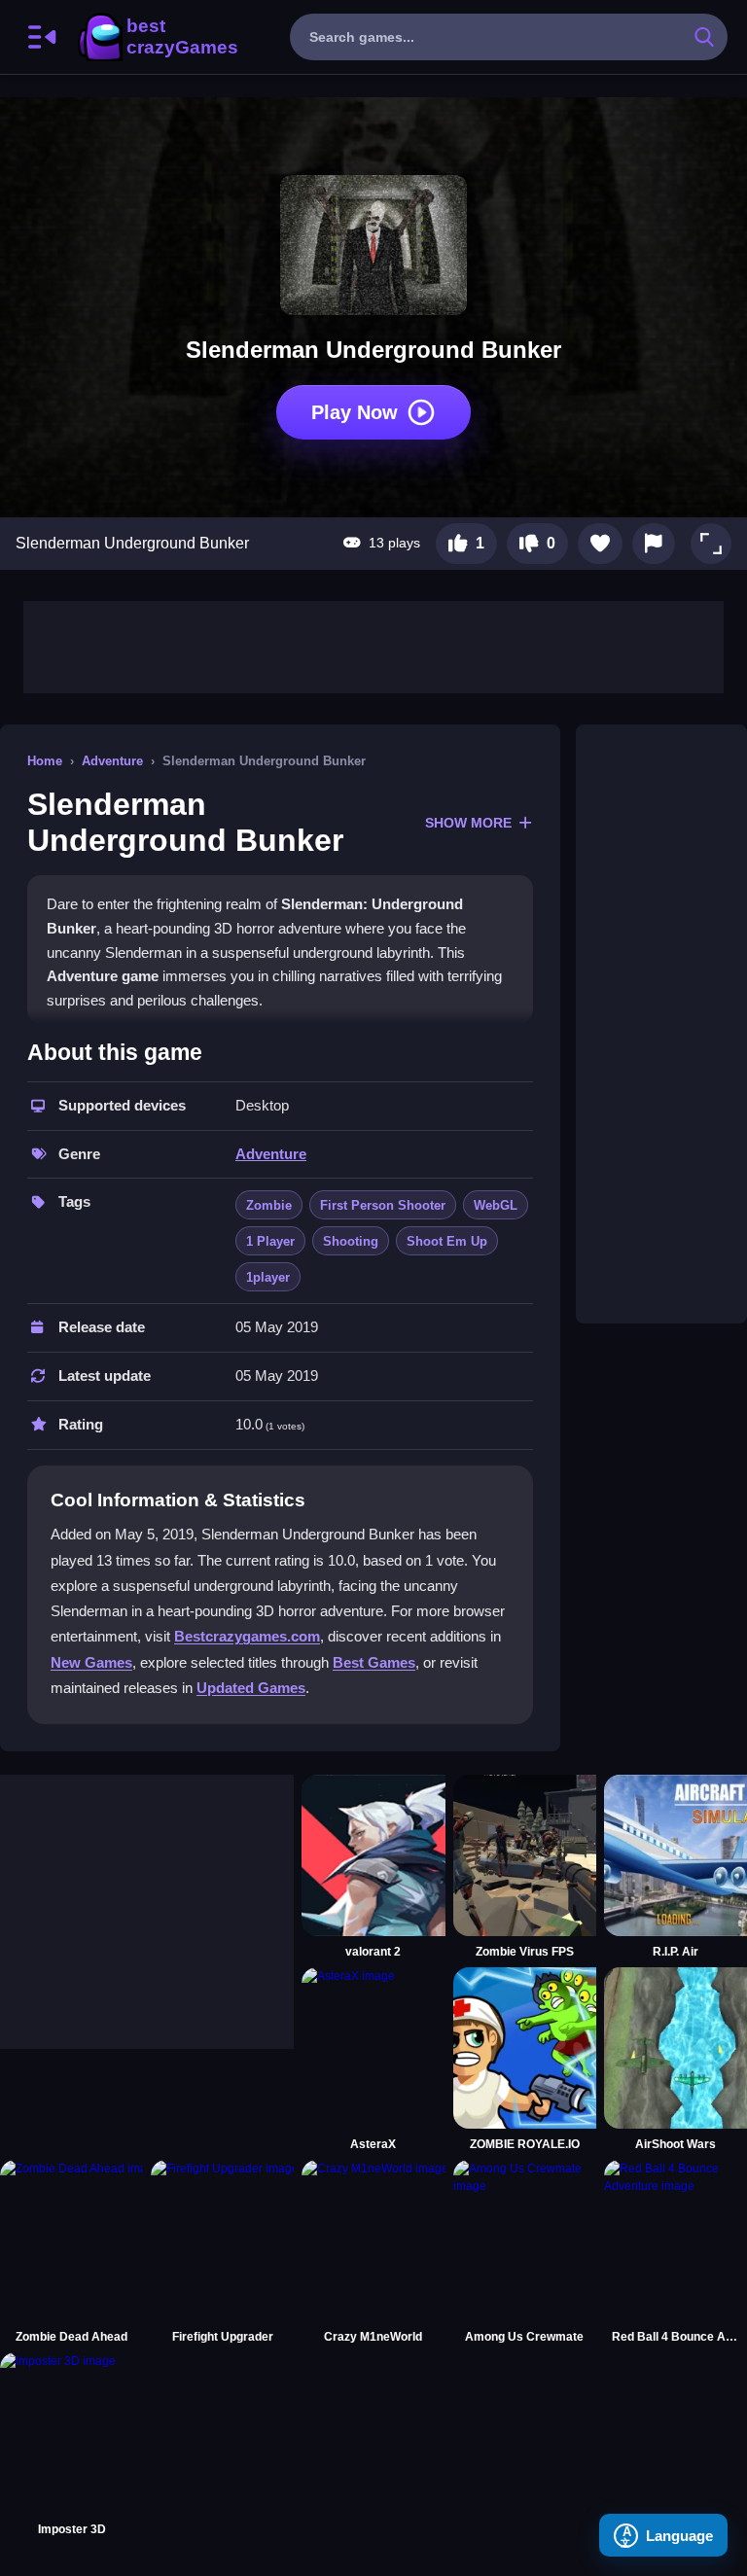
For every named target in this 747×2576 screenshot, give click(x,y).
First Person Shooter (383, 1205)
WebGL (496, 1205)
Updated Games (251, 1688)
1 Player (270, 1241)
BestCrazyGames (157, 37)
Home (45, 761)
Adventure (112, 761)
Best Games (374, 1662)
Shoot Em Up (447, 1241)
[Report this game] (654, 544)
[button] (711, 544)
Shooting (351, 1241)
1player (268, 1277)
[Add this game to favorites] (600, 544)
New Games (91, 1662)
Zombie (269, 1205)
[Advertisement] (373, 645)
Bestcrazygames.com (247, 1636)
